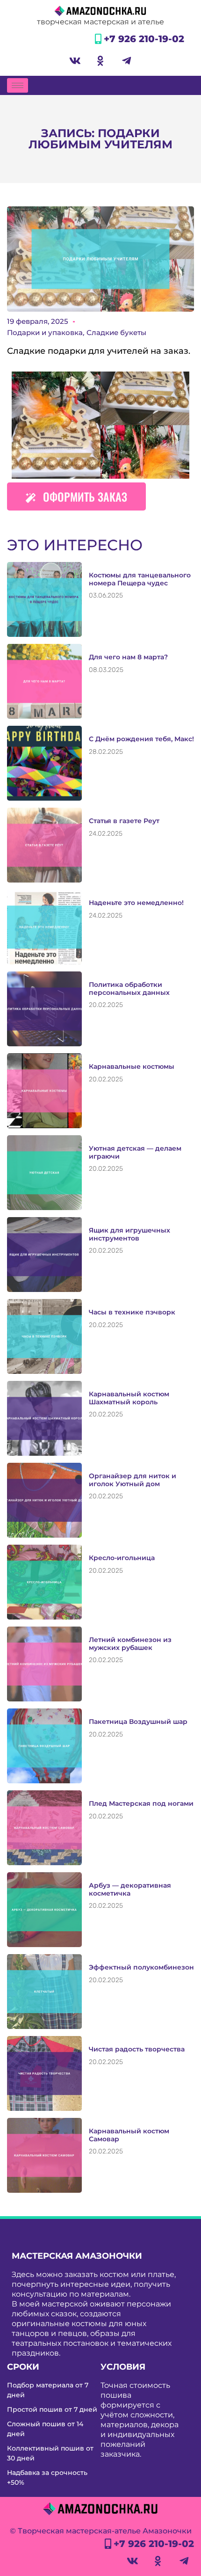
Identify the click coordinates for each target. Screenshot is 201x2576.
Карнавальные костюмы (132, 1066)
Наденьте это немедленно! (136, 903)
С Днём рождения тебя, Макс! (141, 739)
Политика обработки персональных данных (129, 989)
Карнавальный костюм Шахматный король (129, 1398)
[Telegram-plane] (126, 61)
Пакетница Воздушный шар (138, 1722)
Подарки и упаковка (45, 332)
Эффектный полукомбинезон (141, 1967)
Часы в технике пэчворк (132, 1312)
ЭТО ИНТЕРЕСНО (75, 545)
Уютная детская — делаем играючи (135, 1152)
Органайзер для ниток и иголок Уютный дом (133, 1480)
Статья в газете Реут (124, 821)
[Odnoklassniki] (100, 61)
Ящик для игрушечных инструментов (129, 1234)
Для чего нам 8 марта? (128, 657)
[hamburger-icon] (18, 85)
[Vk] (75, 61)
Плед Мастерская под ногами (141, 1803)
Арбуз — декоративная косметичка (130, 1889)
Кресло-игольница (122, 1558)
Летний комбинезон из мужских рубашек (130, 1644)
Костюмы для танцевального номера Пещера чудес (140, 579)
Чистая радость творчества (137, 2049)
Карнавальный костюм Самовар (129, 2135)
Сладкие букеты (116, 332)
